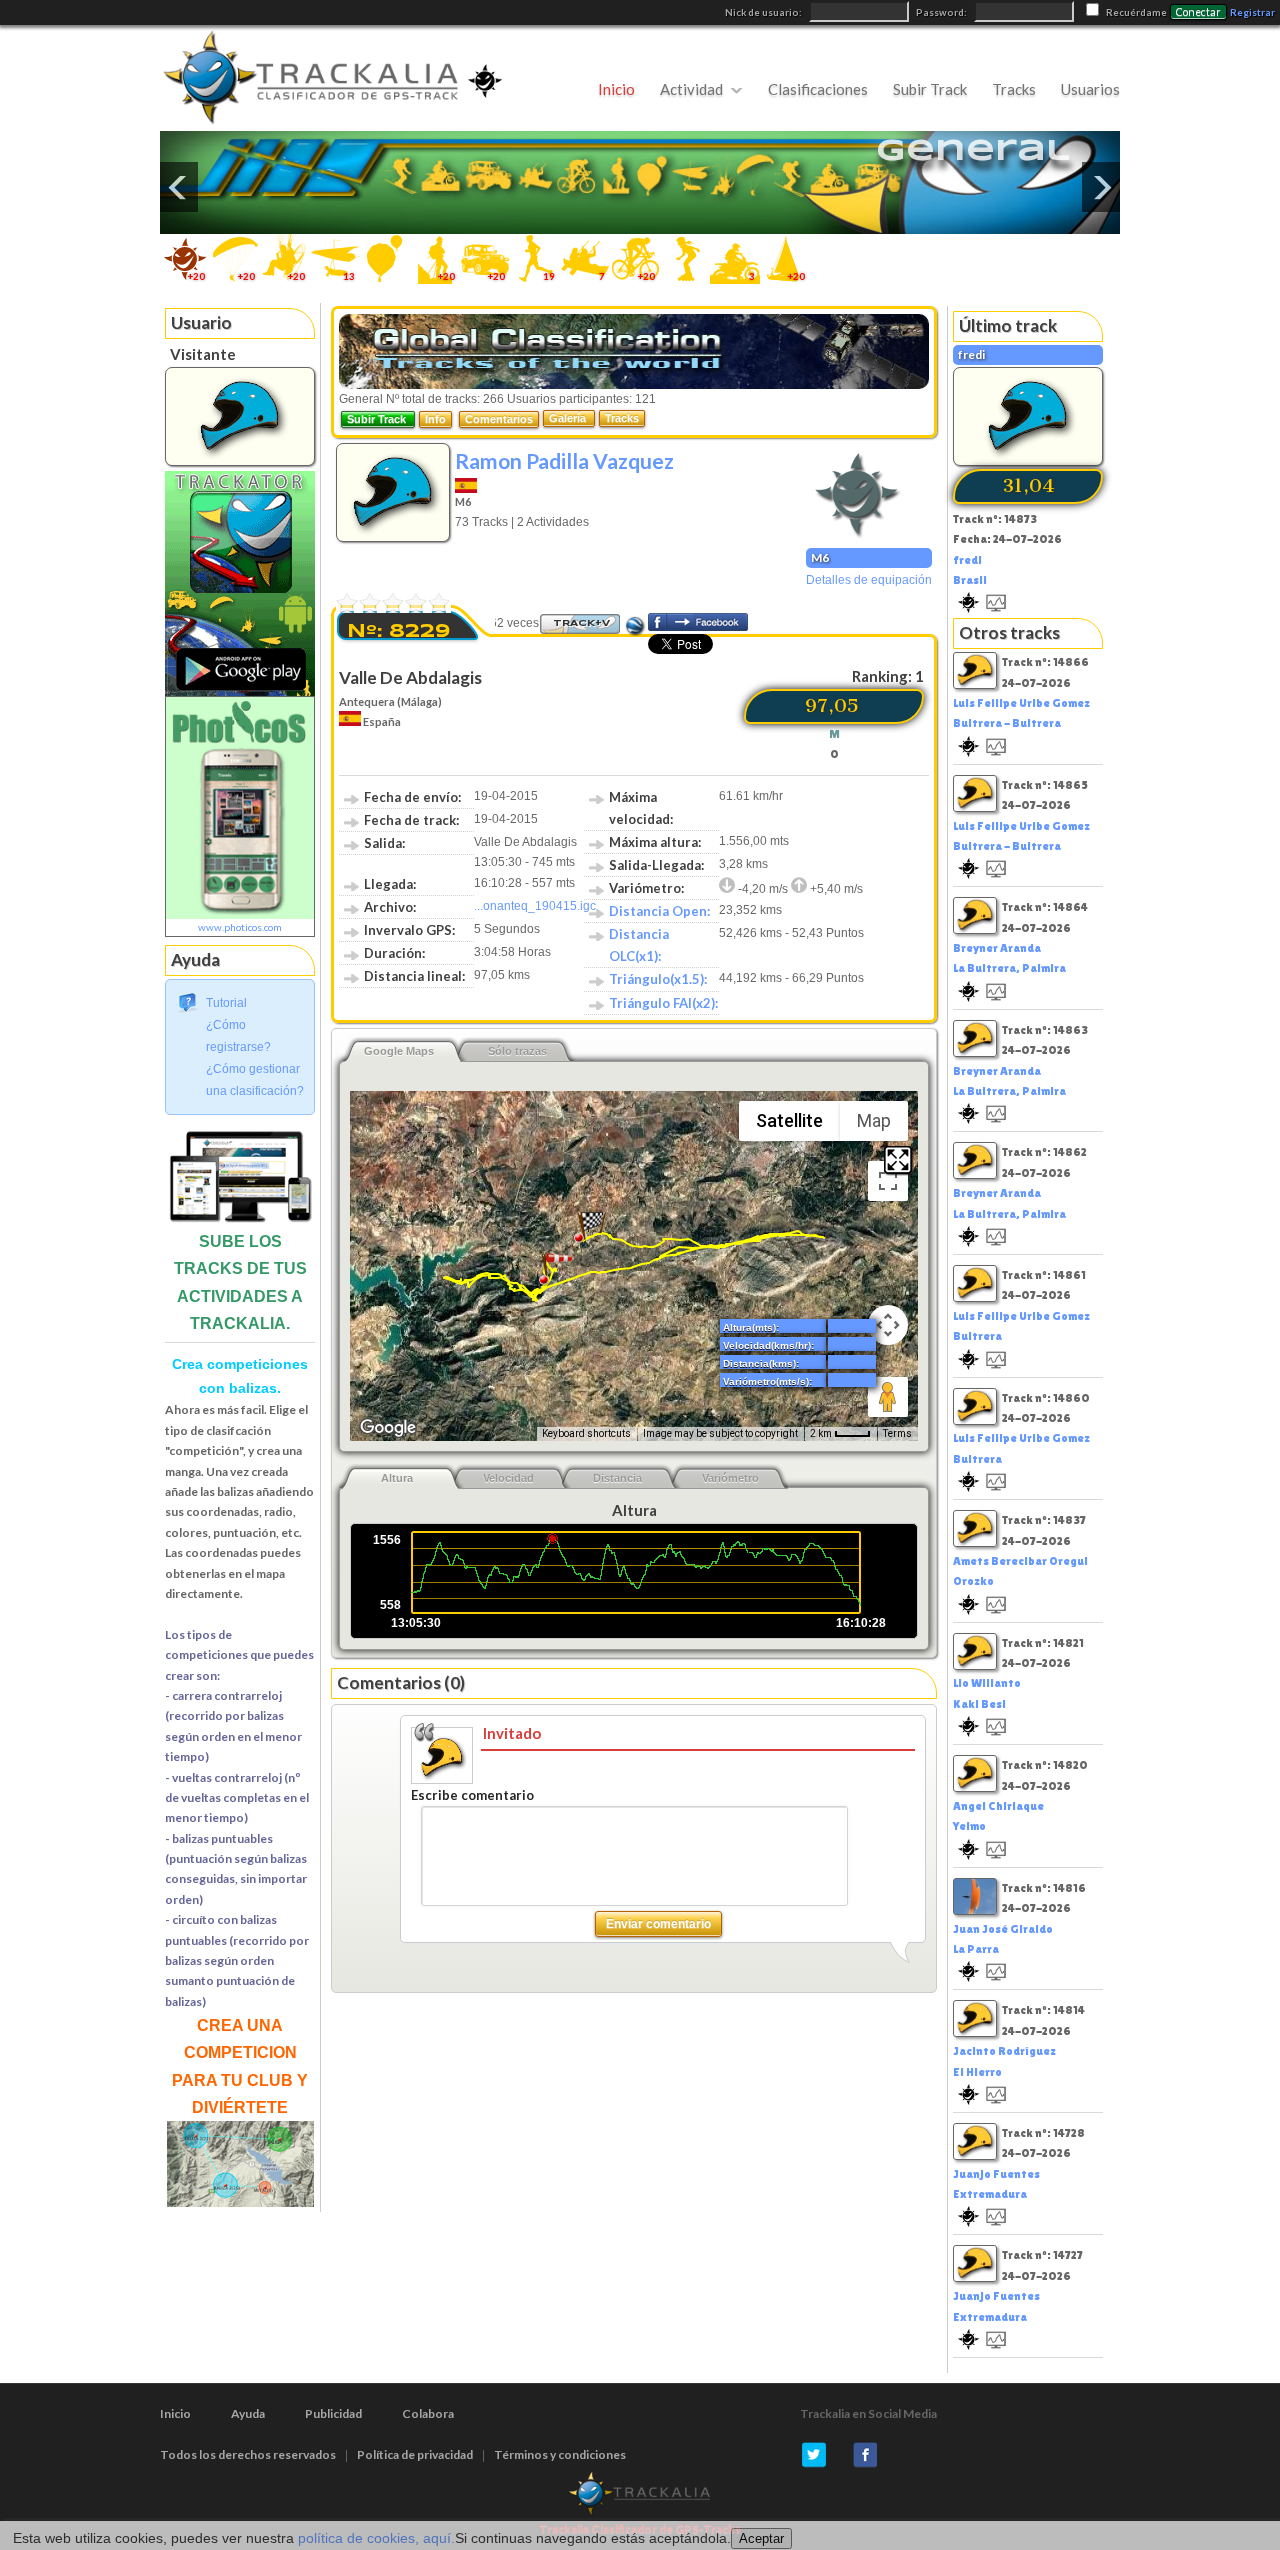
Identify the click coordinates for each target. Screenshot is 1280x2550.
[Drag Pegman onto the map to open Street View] (888, 1397)
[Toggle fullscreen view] (888, 1181)
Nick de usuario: (764, 12)
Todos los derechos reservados (248, 2454)
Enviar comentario (658, 1924)
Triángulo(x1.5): (658, 979)
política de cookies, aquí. (376, 2538)
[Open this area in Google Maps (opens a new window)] (388, 1428)
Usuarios (1090, 89)
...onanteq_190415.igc (535, 906)
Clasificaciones (818, 89)
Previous (179, 187)
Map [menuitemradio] (874, 1120)
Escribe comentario (472, 1795)
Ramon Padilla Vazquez (564, 460)
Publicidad (333, 2413)
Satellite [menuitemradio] (789, 1120)
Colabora (428, 2413)
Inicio (616, 89)
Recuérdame (1136, 12)
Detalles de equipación (869, 580)
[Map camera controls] (888, 1325)
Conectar (1198, 12)
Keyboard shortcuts (586, 1433)
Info (435, 419)
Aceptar (761, 2538)
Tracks (1014, 89)
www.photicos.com (240, 927)
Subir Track (930, 89)
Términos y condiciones (560, 2454)
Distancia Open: (659, 911)
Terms (897, 1433)
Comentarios (499, 419)
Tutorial (226, 1003)
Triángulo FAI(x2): (663, 1003)
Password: (942, 12)
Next (1101, 187)
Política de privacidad (415, 2454)
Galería (569, 418)
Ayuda (248, 2413)
